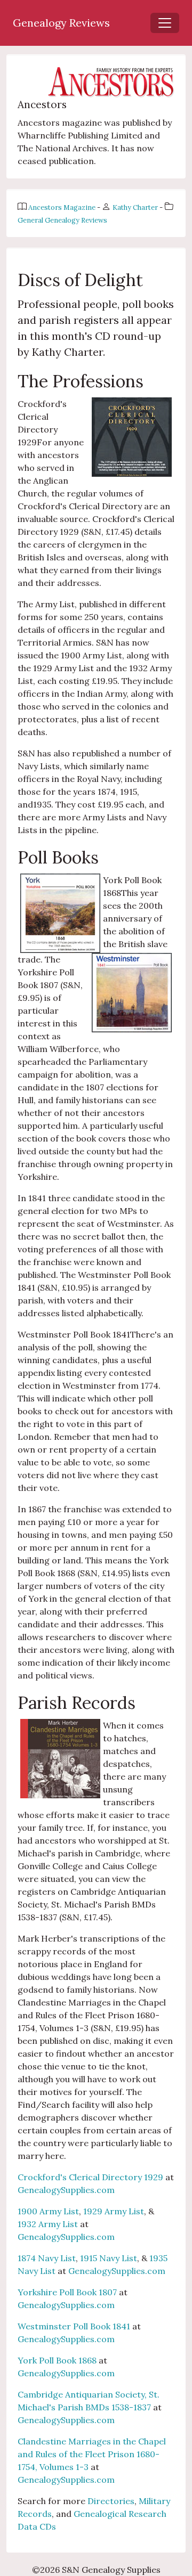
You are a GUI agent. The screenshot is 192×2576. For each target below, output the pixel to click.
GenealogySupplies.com (66, 2190)
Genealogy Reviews (61, 23)
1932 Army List (48, 2224)
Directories (111, 2501)
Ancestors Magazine (63, 207)
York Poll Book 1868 (58, 2360)
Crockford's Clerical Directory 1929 (91, 2177)
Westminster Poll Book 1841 (75, 2326)
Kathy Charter (136, 207)
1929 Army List (114, 2211)
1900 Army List (48, 2211)
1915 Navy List (109, 2258)
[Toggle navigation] (165, 23)
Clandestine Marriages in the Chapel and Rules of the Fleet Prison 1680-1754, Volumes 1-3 (92, 2454)
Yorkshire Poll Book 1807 (68, 2292)
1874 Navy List (47, 2258)
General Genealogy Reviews (62, 220)
